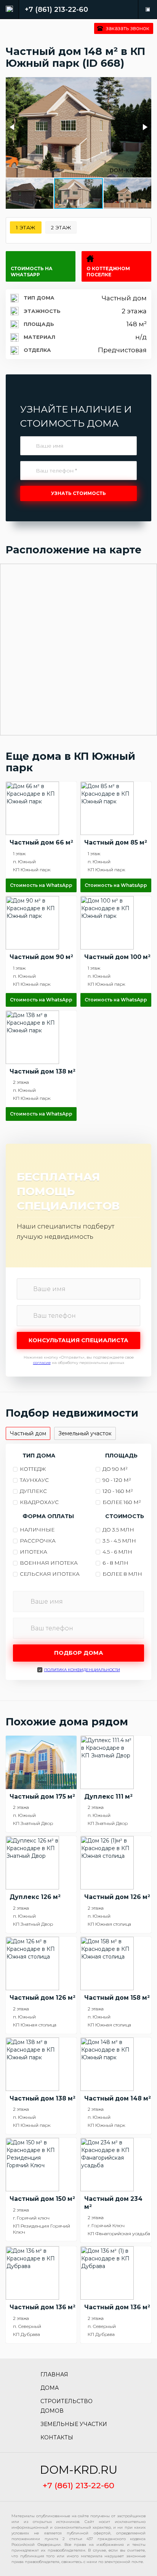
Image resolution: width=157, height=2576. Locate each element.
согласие (42, 1363)
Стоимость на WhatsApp (32, 272)
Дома (50, 2388)
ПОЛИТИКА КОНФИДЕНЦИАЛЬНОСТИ (82, 1670)
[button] (13, 127)
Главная (54, 2374)
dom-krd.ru (79, 2470)
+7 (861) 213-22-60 (56, 10)
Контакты (57, 2437)
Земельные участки (74, 2424)
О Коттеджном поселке (108, 272)
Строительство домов (66, 2406)
